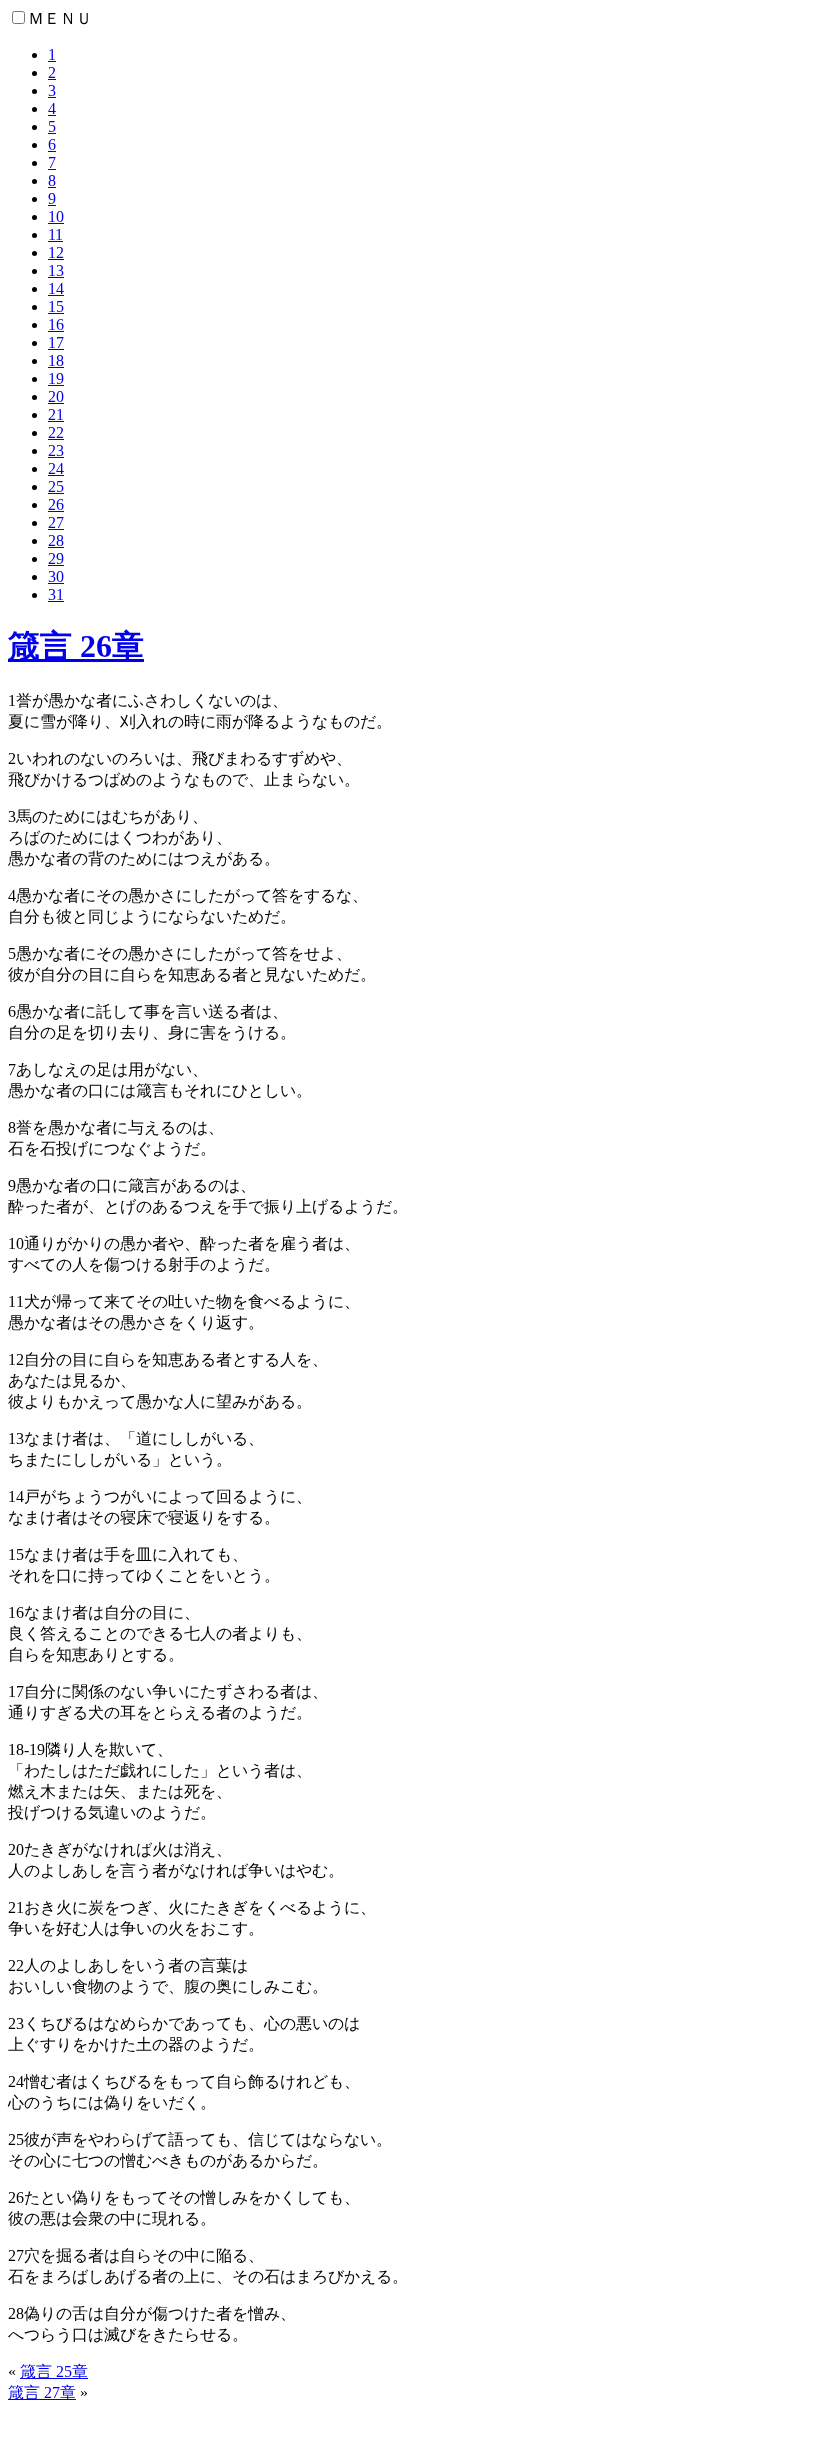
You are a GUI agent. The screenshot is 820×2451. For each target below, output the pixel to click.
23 (56, 450)
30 (56, 576)
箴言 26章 (76, 646)
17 (56, 342)
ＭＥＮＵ (60, 18)
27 (56, 522)
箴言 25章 (54, 2371)
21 (56, 414)
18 (56, 360)
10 (56, 216)
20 (56, 396)
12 (56, 252)
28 (56, 540)
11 (55, 234)
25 (56, 486)
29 (56, 558)
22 (56, 432)
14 (56, 288)
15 (56, 306)
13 (56, 270)
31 (56, 594)
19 (56, 378)
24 (56, 468)
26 (56, 504)
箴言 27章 (42, 2392)
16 (56, 324)
